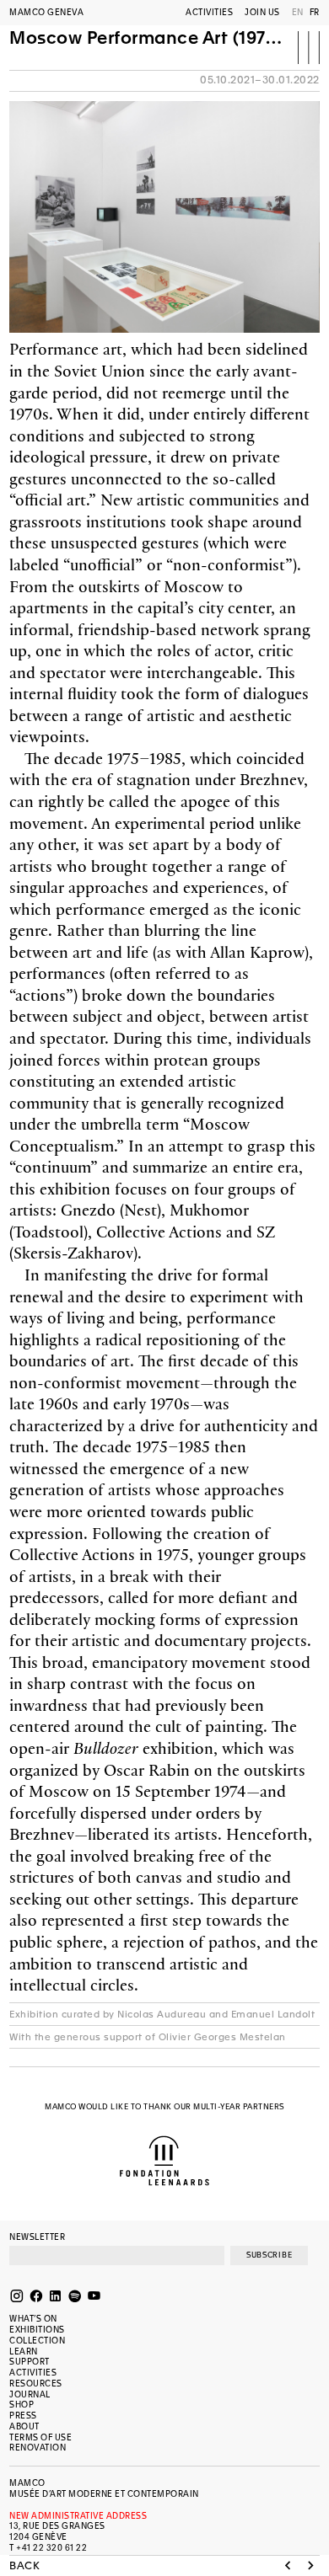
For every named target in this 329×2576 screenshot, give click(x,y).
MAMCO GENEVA (46, 12)
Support (30, 2362)
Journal (30, 2394)
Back (24, 2566)
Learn (24, 2352)
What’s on (33, 2319)
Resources (36, 2384)
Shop (22, 2405)
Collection (37, 2341)
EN (298, 12)
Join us (262, 12)
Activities (209, 12)
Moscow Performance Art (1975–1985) (146, 39)
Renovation (38, 2448)
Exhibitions (37, 2330)
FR (315, 12)
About (24, 2426)
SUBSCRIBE (269, 2255)
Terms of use (40, 2437)
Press (23, 2416)
